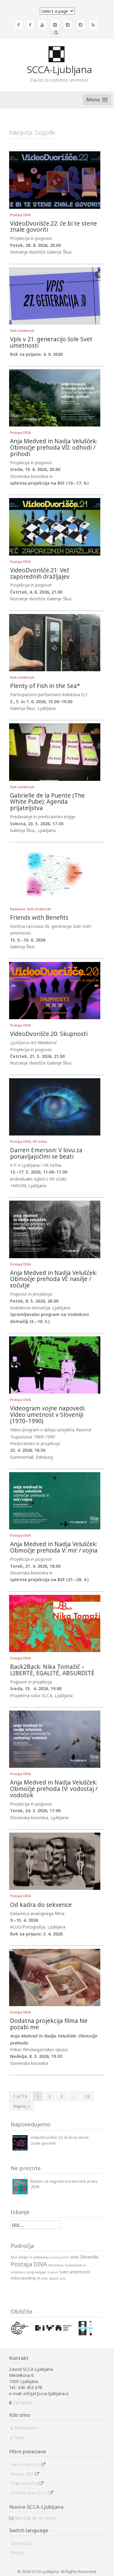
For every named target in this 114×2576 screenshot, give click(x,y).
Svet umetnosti (22, 330)
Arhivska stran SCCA (30, 2493)
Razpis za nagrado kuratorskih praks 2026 (64, 2184)
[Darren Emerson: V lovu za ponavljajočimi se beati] (55, 1106)
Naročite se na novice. (35, 2518)
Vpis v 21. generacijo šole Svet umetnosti (51, 343)
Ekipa (19, 2437)
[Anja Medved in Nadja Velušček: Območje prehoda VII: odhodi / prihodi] (55, 397)
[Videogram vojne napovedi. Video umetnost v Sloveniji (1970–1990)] (55, 1365)
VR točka (40, 1141)
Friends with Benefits (39, 918)
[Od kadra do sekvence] (55, 1861)
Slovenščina (22, 2543)
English (17, 2553)
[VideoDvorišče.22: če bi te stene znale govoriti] (55, 179)
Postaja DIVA (20, 215)
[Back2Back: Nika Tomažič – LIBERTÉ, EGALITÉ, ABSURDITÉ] (55, 1623)
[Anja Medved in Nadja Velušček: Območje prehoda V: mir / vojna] (55, 1500)
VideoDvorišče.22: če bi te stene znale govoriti (54, 227)
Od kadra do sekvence (41, 1905)
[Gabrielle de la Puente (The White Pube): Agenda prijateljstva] (55, 751)
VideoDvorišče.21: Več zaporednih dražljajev (40, 574)
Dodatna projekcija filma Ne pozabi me (49, 2024)
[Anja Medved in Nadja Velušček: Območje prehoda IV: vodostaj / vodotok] (55, 1739)
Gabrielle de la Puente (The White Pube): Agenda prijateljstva (47, 802)
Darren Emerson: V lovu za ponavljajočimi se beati (46, 1154)
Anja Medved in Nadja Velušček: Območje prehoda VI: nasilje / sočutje (54, 1280)
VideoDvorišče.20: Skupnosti (49, 1034)
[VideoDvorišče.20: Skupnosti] (55, 990)
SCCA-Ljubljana (59, 69)
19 (87, 2096)
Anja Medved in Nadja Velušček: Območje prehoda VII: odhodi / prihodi (54, 448)
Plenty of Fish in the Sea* (45, 686)
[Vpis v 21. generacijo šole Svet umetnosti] (55, 295)
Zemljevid (22, 2403)
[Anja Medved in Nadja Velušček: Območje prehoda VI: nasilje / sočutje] (55, 1229)
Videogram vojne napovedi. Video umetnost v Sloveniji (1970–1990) (48, 1415)
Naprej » (22, 2106)
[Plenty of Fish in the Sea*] (55, 642)
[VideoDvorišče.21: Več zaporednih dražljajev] (55, 526)
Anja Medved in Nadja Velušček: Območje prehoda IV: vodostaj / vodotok (54, 1789)
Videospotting (25, 2483)
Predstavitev (26, 2428)
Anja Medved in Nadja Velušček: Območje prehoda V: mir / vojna (54, 1548)
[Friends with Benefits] (55, 874)
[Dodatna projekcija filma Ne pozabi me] (55, 1977)
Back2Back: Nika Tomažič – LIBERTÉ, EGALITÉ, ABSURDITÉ (52, 1670)
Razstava (17, 909)
